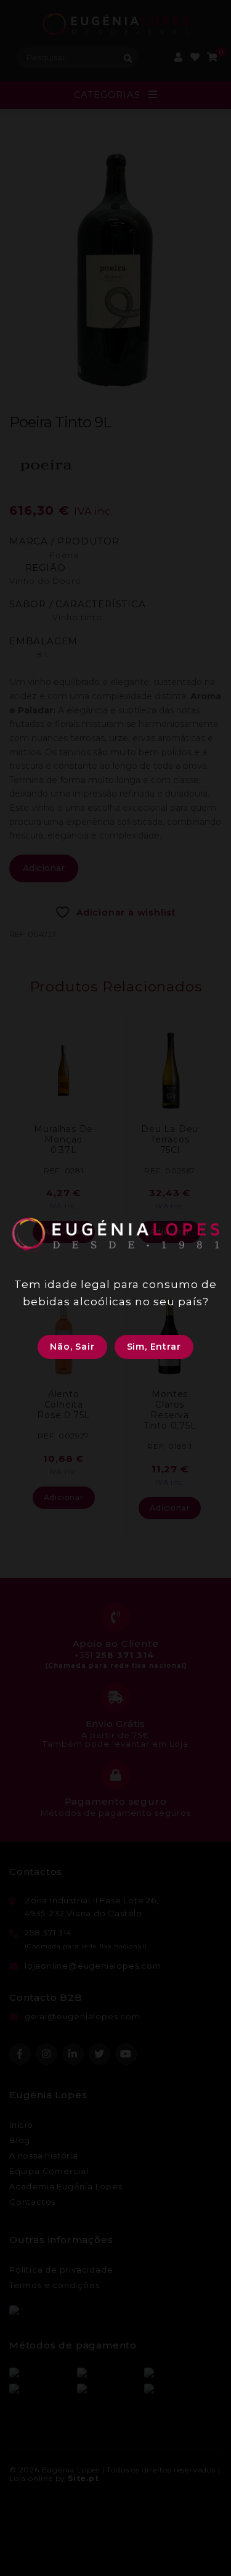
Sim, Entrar (154, 1347)
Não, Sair (72, 1347)
